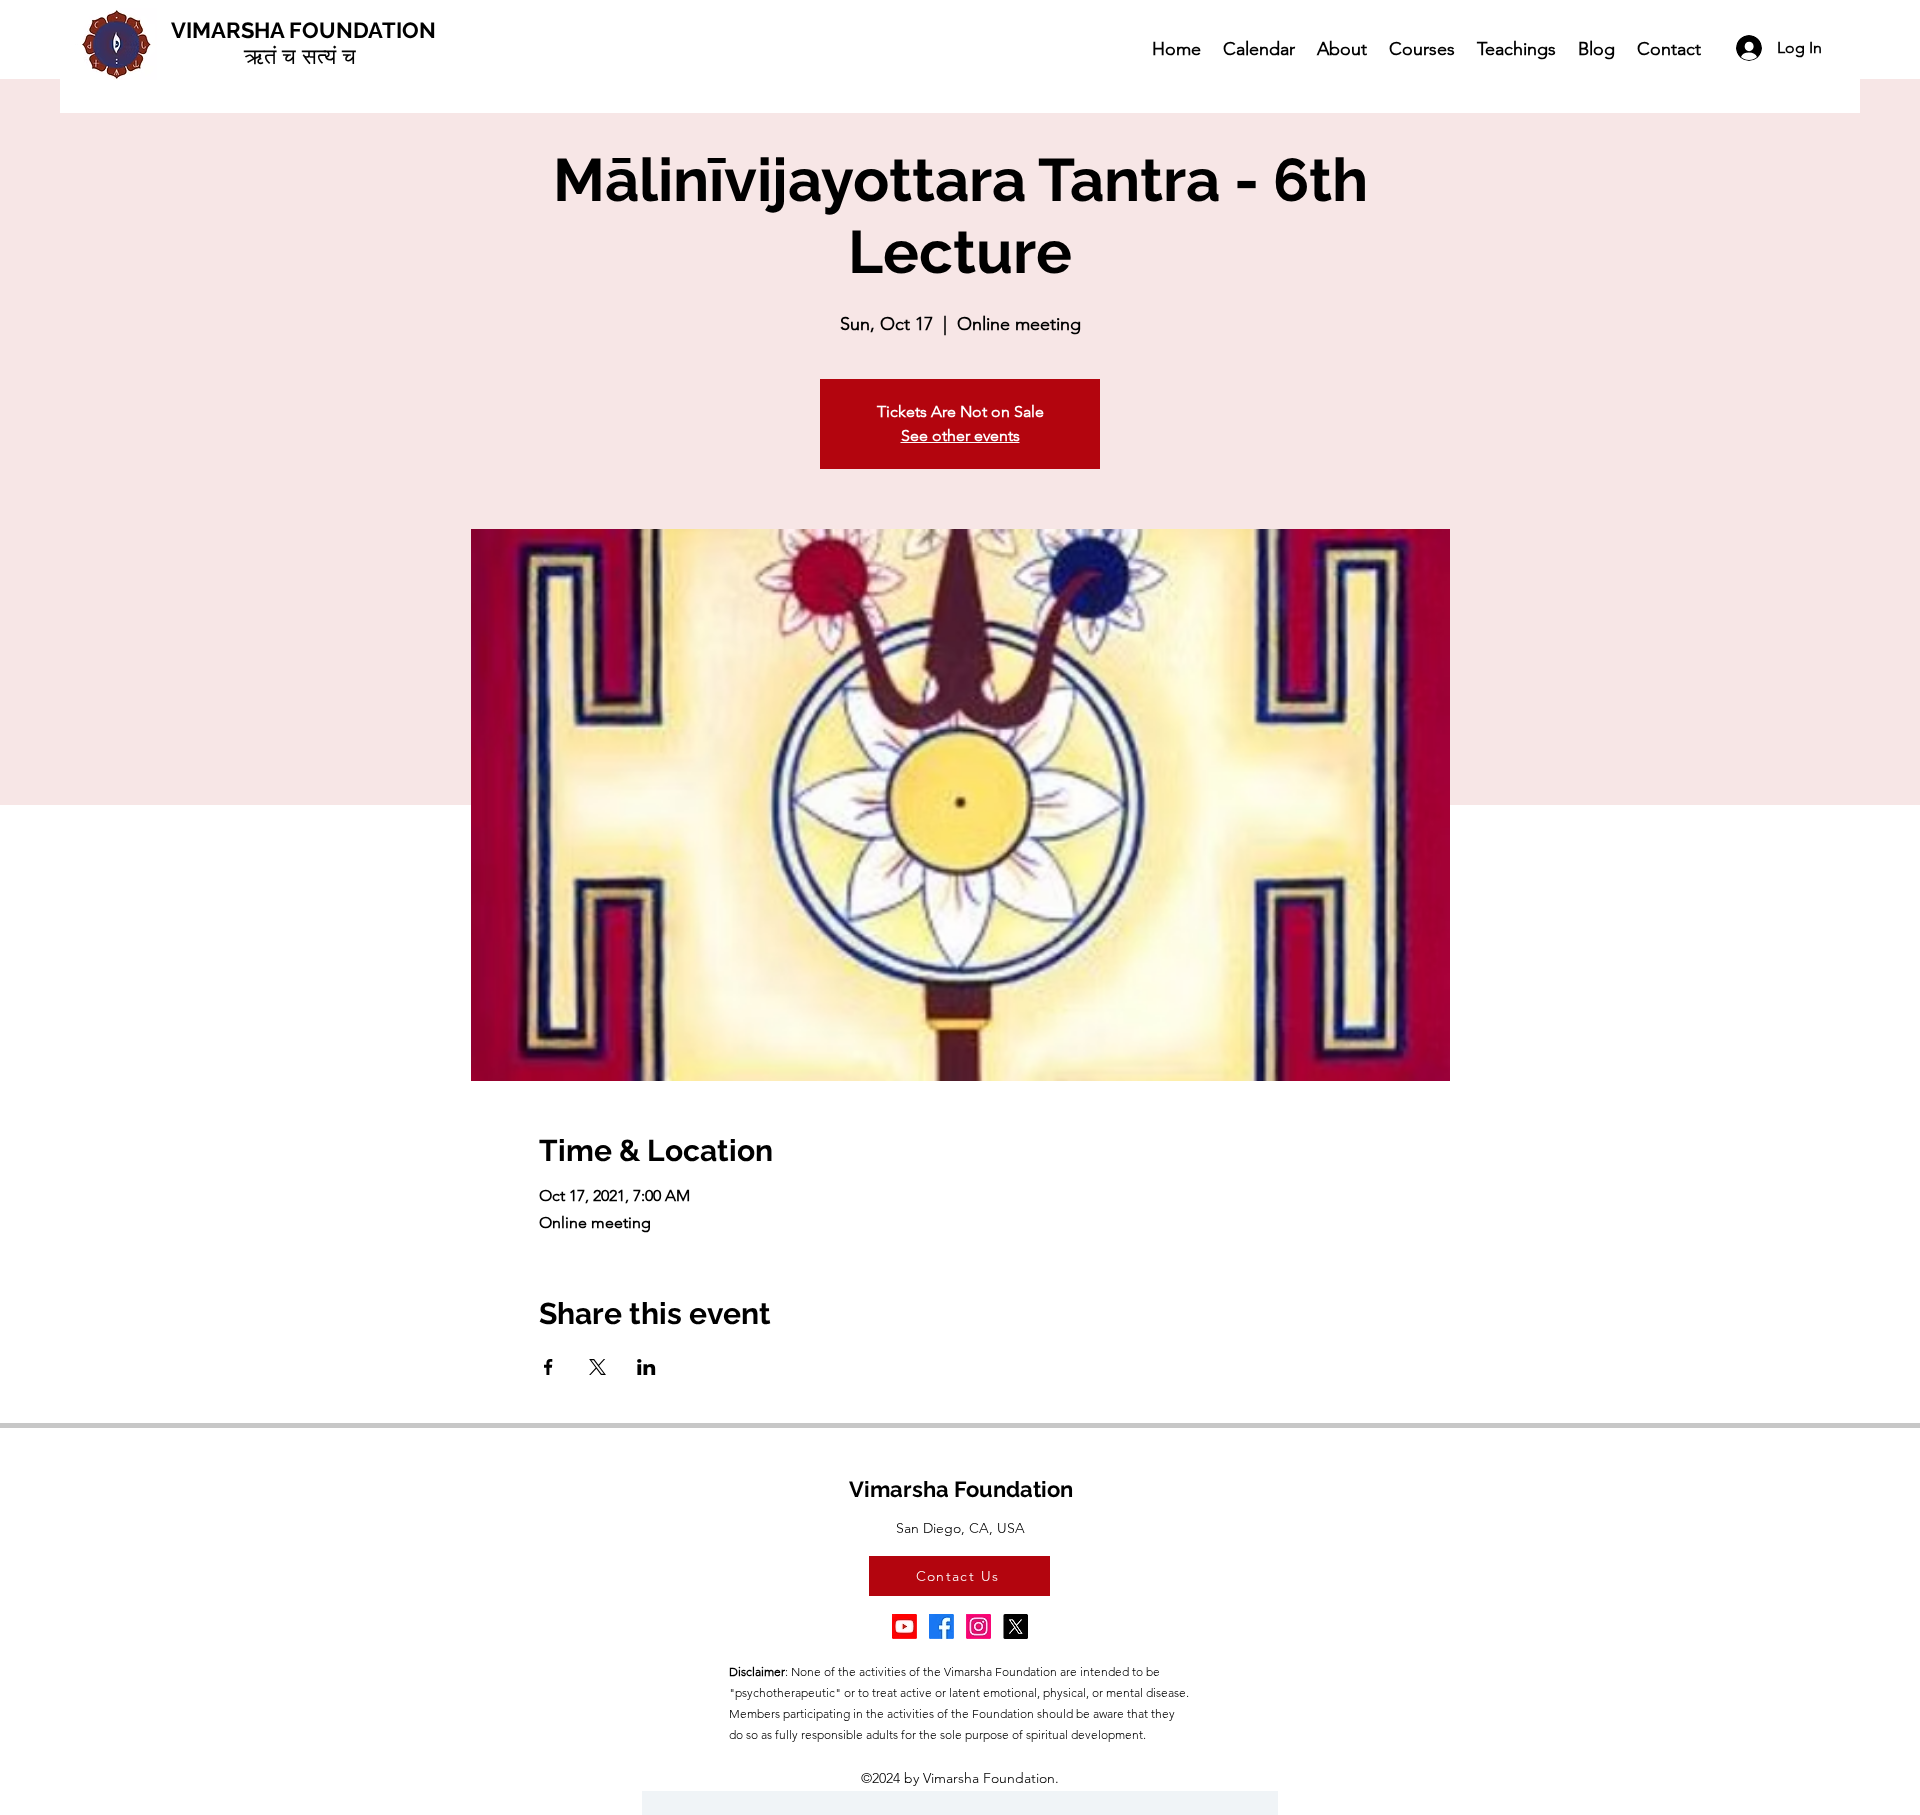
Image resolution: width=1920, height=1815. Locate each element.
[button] (1341, 48)
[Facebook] (941, 1626)
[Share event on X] (597, 1367)
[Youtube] (904, 1626)
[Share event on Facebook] (548, 1367)
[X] (1015, 1626)
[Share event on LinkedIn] (646, 1367)
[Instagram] (978, 1626)
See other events (960, 435)
